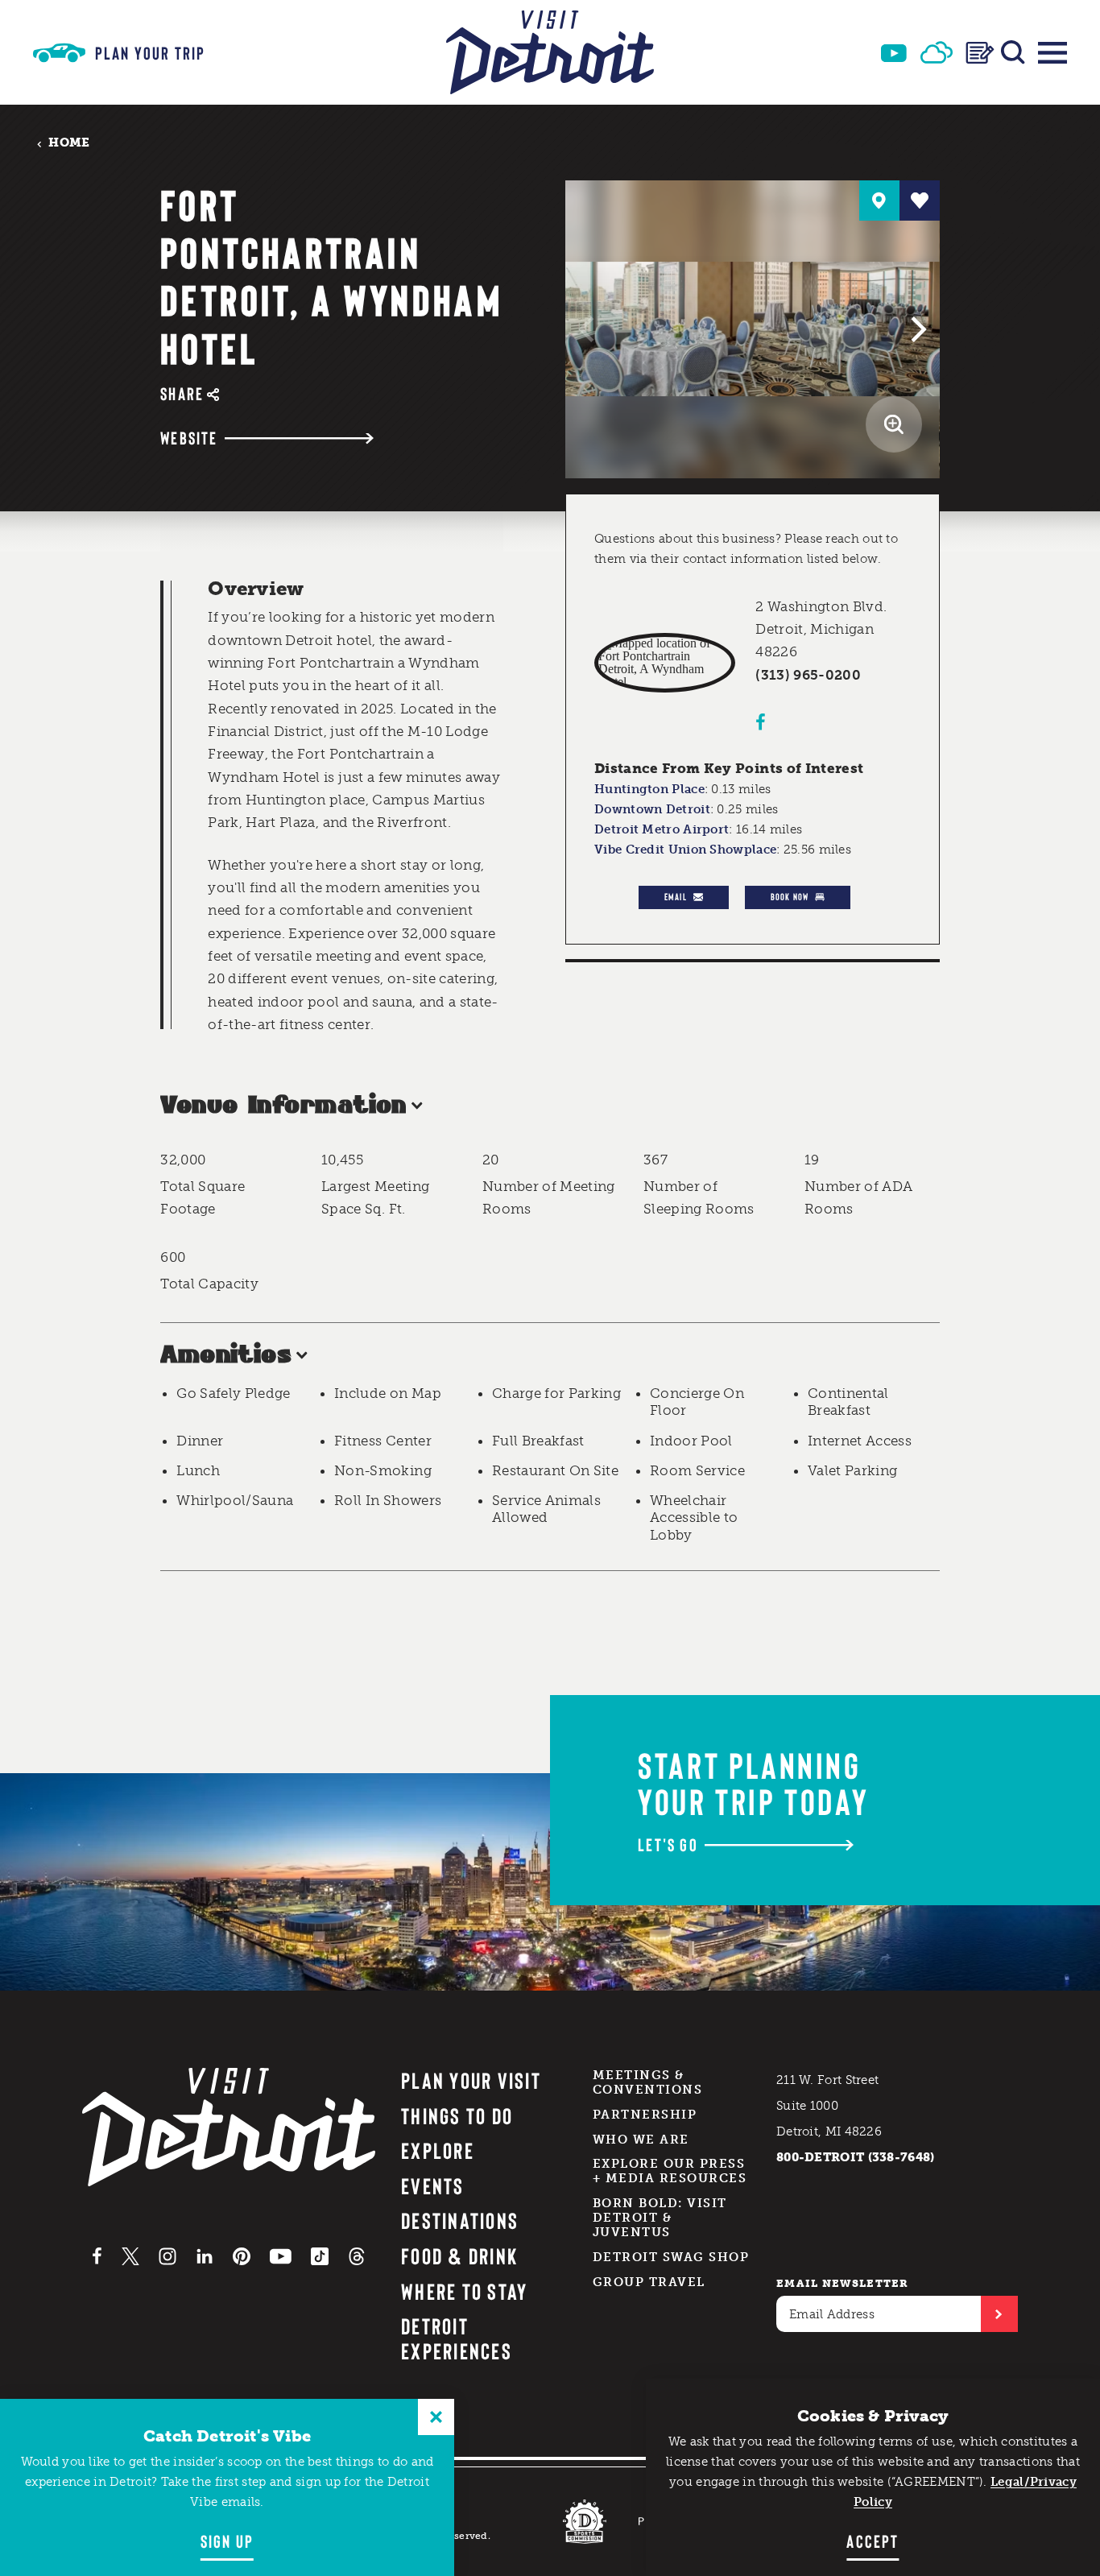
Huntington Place (649, 789)
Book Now (790, 896)
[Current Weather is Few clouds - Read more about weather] (937, 52)
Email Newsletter (843, 2283)
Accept (873, 2541)
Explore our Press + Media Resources (670, 2171)
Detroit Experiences (457, 2338)
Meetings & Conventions (648, 2082)
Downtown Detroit (652, 809)
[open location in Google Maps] (665, 663)
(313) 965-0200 (808, 675)
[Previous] (589, 329)
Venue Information (283, 1106)
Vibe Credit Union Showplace (685, 850)
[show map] (879, 201)
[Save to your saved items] (920, 201)
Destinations (460, 2220)
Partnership (645, 2115)
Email (676, 896)
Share (182, 393)
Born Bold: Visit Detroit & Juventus (660, 2218)
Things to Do (457, 2115)
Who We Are (641, 2140)
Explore (438, 2150)
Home (69, 142)
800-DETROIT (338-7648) (856, 2157)
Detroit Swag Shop (671, 2257)
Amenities (226, 1356)
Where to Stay (464, 2291)
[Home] (550, 52)
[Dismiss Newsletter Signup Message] (436, 2417)
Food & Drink (459, 2256)
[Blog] (980, 53)
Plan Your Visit (471, 2080)
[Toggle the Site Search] (1013, 52)
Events (432, 2185)
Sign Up (227, 2541)
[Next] (916, 329)
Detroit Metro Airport (662, 829)
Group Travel (649, 2282)
